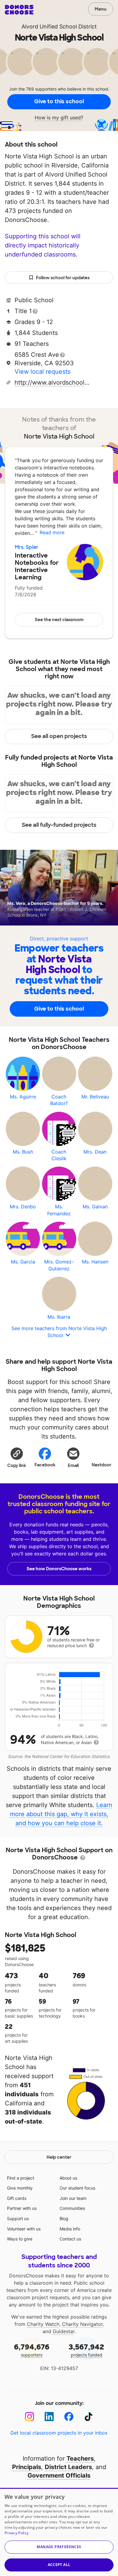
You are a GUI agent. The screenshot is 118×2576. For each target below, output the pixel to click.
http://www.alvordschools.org (52, 382)
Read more (52, 532)
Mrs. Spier (27, 547)
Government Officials (59, 2475)
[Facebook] (69, 2417)
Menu (101, 9)
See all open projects (59, 736)
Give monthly (20, 2188)
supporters (32, 2350)
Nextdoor (102, 1465)
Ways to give (20, 2239)
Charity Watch (43, 2324)
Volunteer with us (24, 2229)
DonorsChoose (19, 10)
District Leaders (68, 2467)
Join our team (73, 2198)
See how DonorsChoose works (59, 1569)
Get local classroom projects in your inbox (59, 2433)
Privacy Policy (16, 2533)
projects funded (86, 2350)
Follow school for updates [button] (63, 278)
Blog (64, 2218)
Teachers (80, 2458)
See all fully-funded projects (59, 825)
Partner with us (22, 2208)
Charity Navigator (82, 2324)
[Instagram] (29, 2417)
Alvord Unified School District (59, 26)
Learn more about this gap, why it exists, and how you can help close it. (61, 1814)
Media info (70, 2229)
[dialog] (59, 2532)
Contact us (70, 2239)
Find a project (21, 2178)
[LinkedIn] (49, 2417)
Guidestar (64, 2331)
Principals (27, 2467)
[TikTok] (88, 2417)
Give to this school (59, 101)
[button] (17, 1457)
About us (68, 2178)
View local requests (43, 372)
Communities (72, 2208)
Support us (18, 2218)
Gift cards (17, 2198)
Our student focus (77, 2188)
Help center (59, 2157)
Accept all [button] (59, 2565)
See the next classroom (59, 620)
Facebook (45, 1465)
